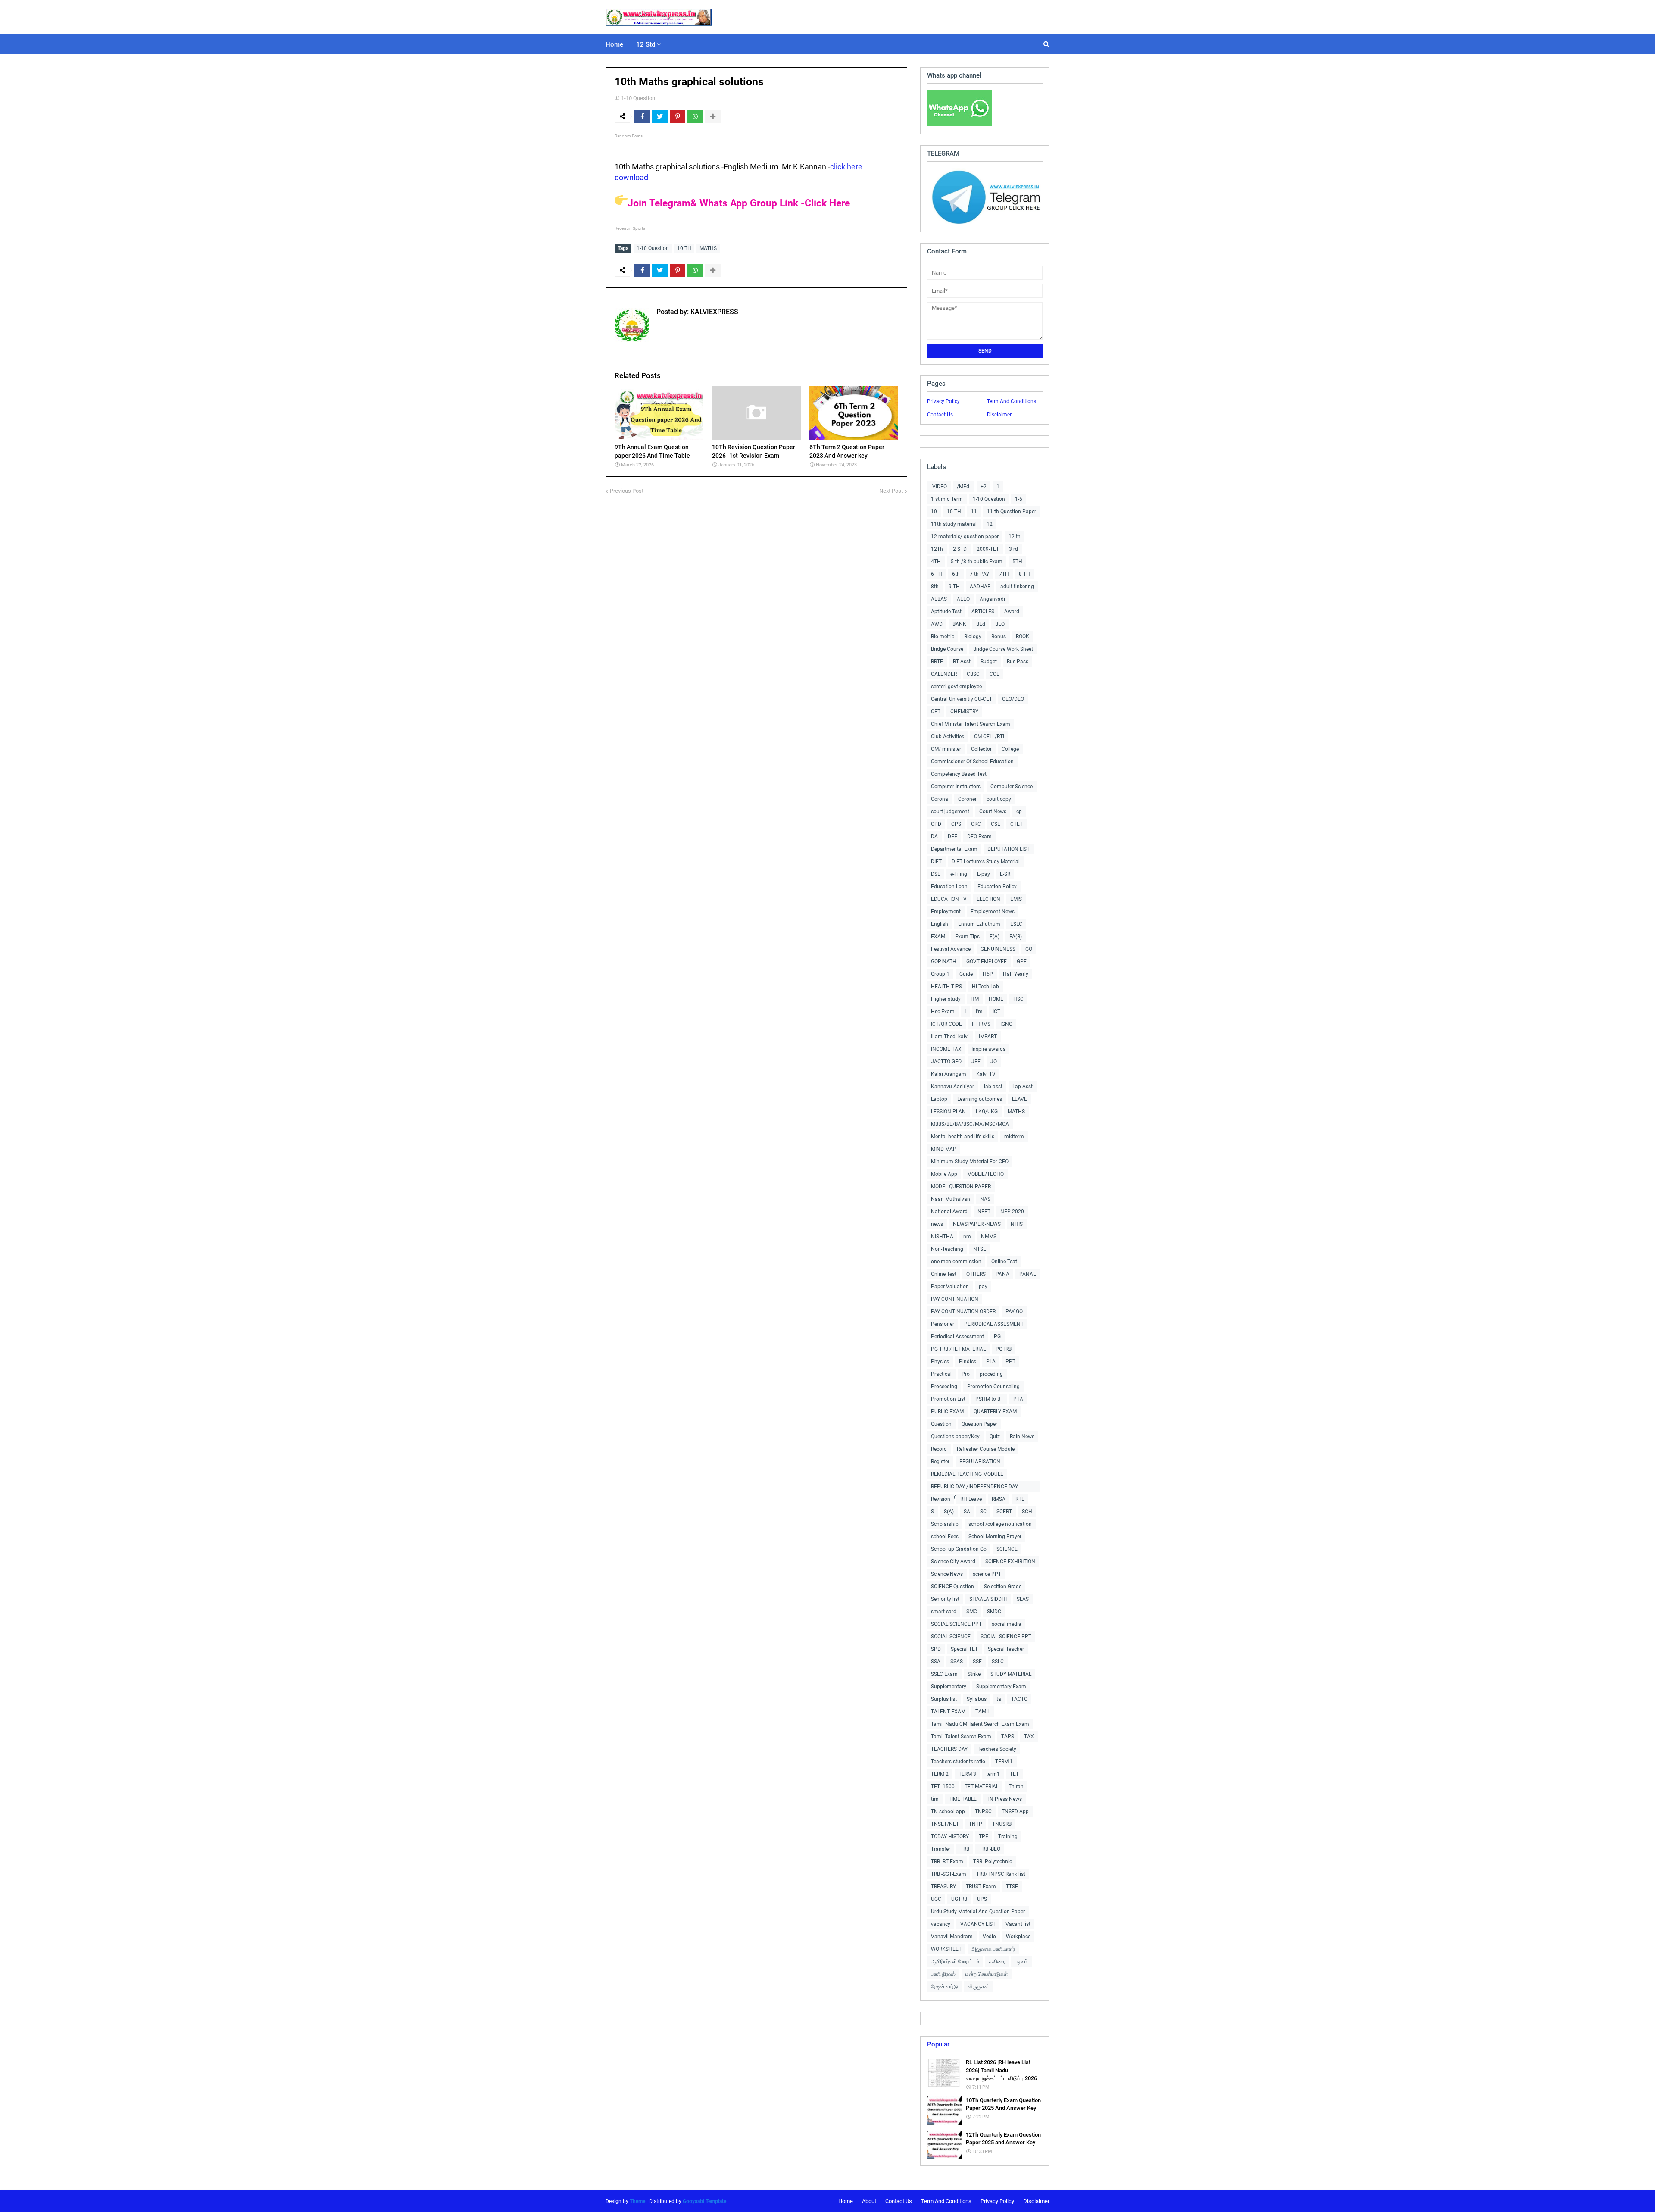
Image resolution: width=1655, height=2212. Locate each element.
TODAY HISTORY (950, 1837)
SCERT (1004, 1512)
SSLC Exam (944, 1674)
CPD (936, 824)
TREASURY (943, 1887)
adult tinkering (1017, 587)
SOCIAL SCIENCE (951, 1637)
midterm (1014, 1137)
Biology (973, 637)
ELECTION (988, 899)
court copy (999, 799)
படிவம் (1021, 1962)
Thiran (1016, 1787)
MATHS (708, 248)
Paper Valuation (950, 1287)
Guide (966, 974)
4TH (936, 562)
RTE (1020, 1499)
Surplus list (944, 1699)
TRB (965, 1849)
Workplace (1018, 1937)
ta (999, 1699)
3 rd (1013, 549)
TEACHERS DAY (949, 1749)
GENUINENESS (998, 949)
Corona (940, 799)
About (869, 2201)
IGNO (1006, 1024)
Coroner (967, 799)
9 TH (954, 587)
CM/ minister (946, 749)
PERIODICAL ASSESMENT (994, 1324)
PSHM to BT (989, 1399)
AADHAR (980, 587)
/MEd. (964, 487)
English (940, 924)
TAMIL (983, 1712)
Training (1008, 1837)
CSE (996, 824)
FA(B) (1016, 937)
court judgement (950, 812)
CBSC (973, 674)
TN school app (948, 1812)
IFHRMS (981, 1024)
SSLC (998, 1662)
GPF (1022, 962)
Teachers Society (997, 1749)
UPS (982, 1899)
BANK (959, 624)
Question (941, 1424)
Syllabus (977, 1699)
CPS (956, 824)
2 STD (960, 549)
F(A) (995, 937)
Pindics (968, 1362)
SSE (977, 1662)
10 (934, 512)
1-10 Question (638, 98)
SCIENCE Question (952, 1587)
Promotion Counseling (993, 1387)
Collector (981, 749)
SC (983, 1512)
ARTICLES (983, 612)
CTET (1016, 824)
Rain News (1022, 1437)
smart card (944, 1612)
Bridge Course (947, 649)
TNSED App (1015, 1812)
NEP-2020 (1012, 1212)
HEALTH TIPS (946, 987)
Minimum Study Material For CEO (970, 1162)
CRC (976, 824)
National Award (949, 1212)
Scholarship (945, 1524)
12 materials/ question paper (965, 537)
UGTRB (959, 1899)
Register (940, 1462)
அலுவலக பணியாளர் (993, 1949)
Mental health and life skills (963, 1137)
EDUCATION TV (949, 899)
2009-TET (988, 549)
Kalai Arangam (949, 1074)
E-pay (984, 874)
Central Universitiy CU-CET (962, 699)
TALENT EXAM (948, 1712)
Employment (946, 912)
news (937, 1224)
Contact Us (940, 415)
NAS (985, 1199)
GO (1029, 949)
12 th (1015, 537)
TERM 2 (940, 1774)
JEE (976, 1062)
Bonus (999, 637)
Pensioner (943, 1324)
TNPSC (983, 1812)
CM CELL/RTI (989, 737)
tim (935, 1799)
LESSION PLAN (948, 1112)
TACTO (1019, 1699)
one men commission (956, 1262)
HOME (996, 999)
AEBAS (939, 599)
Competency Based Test (959, 774)
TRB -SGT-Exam (949, 1874)
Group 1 (940, 974)
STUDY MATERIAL (1011, 1674)
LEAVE (1020, 1099)
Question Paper (979, 1424)
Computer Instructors (956, 787)
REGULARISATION (980, 1462)
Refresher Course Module (986, 1449)
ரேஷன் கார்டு (945, 1987)
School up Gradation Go (959, 1549)
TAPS (1008, 1737)
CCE (995, 674)
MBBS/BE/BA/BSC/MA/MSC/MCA (970, 1124)
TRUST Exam (981, 1887)
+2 (984, 487)
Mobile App (944, 1174)
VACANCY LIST (978, 1924)
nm (967, 1237)
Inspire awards (988, 1049)
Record (939, 1449)
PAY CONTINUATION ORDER (963, 1312)
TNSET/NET (945, 1824)
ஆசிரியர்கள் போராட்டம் (955, 1962)
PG (997, 1337)
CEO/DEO (1013, 699)
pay (983, 1287)
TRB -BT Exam (947, 1862)
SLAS (1023, 1599)
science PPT (987, 1574)
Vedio (989, 1937)
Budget (989, 662)
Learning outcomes (980, 1099)
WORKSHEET (946, 1949)
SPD (936, 1649)
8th (935, 587)
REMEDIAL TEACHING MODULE (967, 1474)
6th (956, 574)
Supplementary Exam (1001, 1687)
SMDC (994, 1612)
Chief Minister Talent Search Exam (971, 724)
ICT (996, 1012)
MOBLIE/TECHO (985, 1174)
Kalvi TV (986, 1074)
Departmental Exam (954, 849)
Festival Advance (951, 949)
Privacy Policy (943, 401)
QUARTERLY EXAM (995, 1412)
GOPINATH (944, 962)
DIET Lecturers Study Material (986, 862)
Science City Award (953, 1562)
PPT (1010, 1362)
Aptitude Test (946, 612)
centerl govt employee (956, 687)
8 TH (1024, 574)
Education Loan (949, 887)
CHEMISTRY (964, 712)
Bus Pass (1018, 662)
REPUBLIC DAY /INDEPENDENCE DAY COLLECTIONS (974, 1488)
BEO (1000, 624)
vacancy (941, 1924)
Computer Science (1012, 787)
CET (936, 712)
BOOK (1023, 637)
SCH (1027, 1512)
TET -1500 (943, 1787)
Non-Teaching (947, 1249)
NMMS (989, 1237)
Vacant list (1018, 1924)
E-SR (1005, 874)
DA (934, 837)
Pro (966, 1374)
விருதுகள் (979, 1987)
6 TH (937, 574)
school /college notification (1000, 1524)
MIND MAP (944, 1149)
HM (975, 999)
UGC (936, 1899)
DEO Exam (979, 837)
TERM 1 (1004, 1762)
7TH (1004, 574)
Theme (637, 2201)
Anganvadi (992, 599)
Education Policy (997, 887)
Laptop (939, 1099)
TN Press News (1004, 1799)
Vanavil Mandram (952, 1937)
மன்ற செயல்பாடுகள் (987, 1974)
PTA (1018, 1399)
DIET (936, 862)
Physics (940, 1362)
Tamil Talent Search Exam (961, 1737)
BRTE (937, 662)
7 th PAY (979, 574)
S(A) (949, 1512)
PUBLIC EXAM (947, 1412)
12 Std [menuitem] (646, 44)
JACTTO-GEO (946, 1062)
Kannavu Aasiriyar (952, 1087)
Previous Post (627, 491)
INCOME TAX (946, 1049)
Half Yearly (1016, 974)
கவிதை (997, 1962)
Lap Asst (1023, 1087)
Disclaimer (999, 415)
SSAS (957, 1662)
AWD (937, 624)
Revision (941, 1499)
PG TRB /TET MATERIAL (958, 1349)
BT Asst (962, 662)
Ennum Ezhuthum (979, 924)
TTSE (1012, 1887)
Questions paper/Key (955, 1437)
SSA (936, 1662)
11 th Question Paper (1012, 512)
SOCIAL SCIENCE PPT (956, 1624)
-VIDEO (939, 487)
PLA (991, 1362)
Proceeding (944, 1387)
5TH (1017, 562)
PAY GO (1014, 1312)
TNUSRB (1002, 1824)
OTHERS (976, 1274)
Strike (974, 1674)
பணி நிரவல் (943, 1974)
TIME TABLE (963, 1799)
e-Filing (959, 874)
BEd (981, 624)
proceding (991, 1374)
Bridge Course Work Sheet (1003, 649)
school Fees (945, 1537)
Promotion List (948, 1399)
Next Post (891, 491)
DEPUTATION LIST (1009, 849)
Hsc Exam (943, 1012)
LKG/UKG (987, 1112)
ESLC (1016, 924)
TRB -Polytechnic (993, 1862)
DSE (936, 874)
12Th (937, 549)
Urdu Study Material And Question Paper (978, 1912)
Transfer (941, 1849)
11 (974, 512)
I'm (979, 1012)
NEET (984, 1212)
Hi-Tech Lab (985, 987)
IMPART (988, 1037)
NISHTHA (942, 1237)
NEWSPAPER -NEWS (977, 1224)
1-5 (1019, 499)
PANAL (1027, 1274)
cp (1019, 812)
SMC (972, 1612)
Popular (938, 2044)
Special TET (964, 1649)
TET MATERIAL (982, 1787)
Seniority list (945, 1599)
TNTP (976, 1824)
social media (1007, 1624)
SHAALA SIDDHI (988, 1599)
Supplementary (949, 1687)
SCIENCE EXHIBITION (1010, 1562)
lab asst (993, 1087)
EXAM (938, 937)
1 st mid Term (947, 499)
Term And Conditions (1012, 401)
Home (846, 2201)
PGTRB (1004, 1349)
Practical (941, 1374)
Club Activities (948, 737)
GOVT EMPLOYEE (987, 962)
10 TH (684, 248)
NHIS (1017, 1224)
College (1010, 749)
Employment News (993, 912)
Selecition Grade (1003, 1587)
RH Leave (971, 1499)
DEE (952, 837)
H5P (988, 974)
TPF (984, 1837)
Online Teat (1004, 1262)
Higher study (946, 999)
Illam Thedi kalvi (950, 1037)
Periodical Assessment (957, 1337)
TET (1014, 1774)
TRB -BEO (990, 1849)
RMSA (999, 1499)
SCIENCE (1007, 1549)
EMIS (1016, 899)
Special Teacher (1006, 1649)
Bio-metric (943, 637)
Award (1012, 612)
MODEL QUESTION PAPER (961, 1187)
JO (994, 1062)
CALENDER (944, 674)
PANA (1002, 1274)
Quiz (995, 1437)
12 (990, 524)
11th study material (954, 524)
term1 (993, 1774)
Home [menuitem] (614, 44)
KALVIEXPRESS (714, 312)
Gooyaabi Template (704, 2201)
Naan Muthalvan (951, 1199)
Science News (947, 1574)
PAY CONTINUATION (955, 1299)
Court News (993, 812)
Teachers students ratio (958, 1762)
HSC (1018, 999)
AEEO (963, 599)
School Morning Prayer (995, 1537)
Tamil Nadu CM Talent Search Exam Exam (980, 1724)
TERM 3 (967, 1774)
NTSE (980, 1249)
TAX (1029, 1737)
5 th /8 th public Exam (977, 562)
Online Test (944, 1274)
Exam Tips (967, 937)
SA (967, 1512)
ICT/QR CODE (946, 1024)
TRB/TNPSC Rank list (1001, 1874)
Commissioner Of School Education (972, 762)
